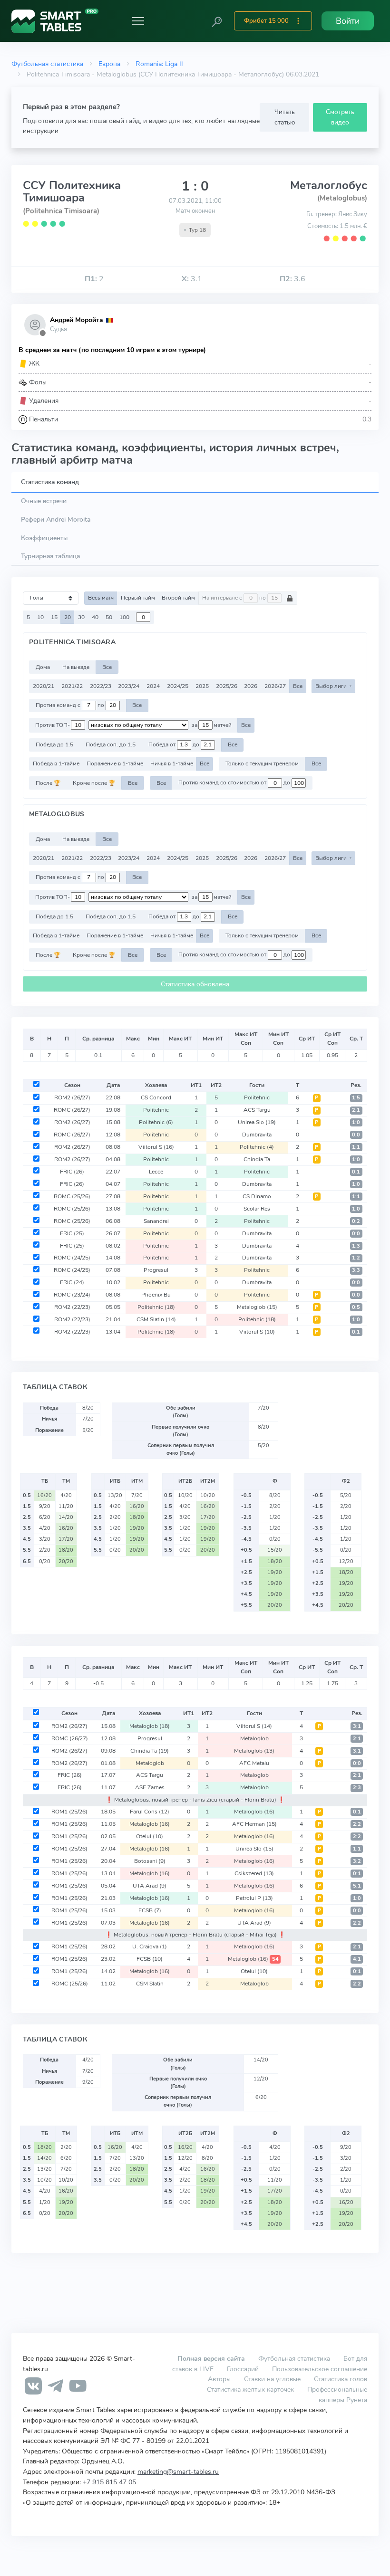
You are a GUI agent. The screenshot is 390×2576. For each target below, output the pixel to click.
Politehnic (257, 1097)
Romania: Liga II (159, 64)
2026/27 (275, 686)
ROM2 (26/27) (72, 1097)
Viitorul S (156, 1147)
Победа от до (175, 744)
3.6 (292, 279)
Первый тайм (138, 598)
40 (95, 617)
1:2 (356, 1258)
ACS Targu (257, 1110)
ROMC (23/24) (72, 1295)
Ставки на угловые (272, 2379)
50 (109, 617)
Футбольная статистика (47, 64)
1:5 (356, 1098)
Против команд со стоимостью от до (235, 783)
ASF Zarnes (150, 1787)
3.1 (192, 279)
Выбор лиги (332, 686)
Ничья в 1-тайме (172, 763)
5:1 (357, 1886)
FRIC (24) (72, 1282)
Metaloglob (257, 1307)
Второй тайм (178, 598)
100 (124, 617)
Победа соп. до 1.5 (111, 744)
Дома (43, 667)
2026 (251, 686)
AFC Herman (254, 1824)
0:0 (356, 1135)
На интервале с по (235, 598)
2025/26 (227, 686)
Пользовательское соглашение (320, 2369)
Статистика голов (341, 2379)
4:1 (357, 1959)
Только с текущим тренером (262, 763)
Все (107, 667)
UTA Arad (150, 1886)
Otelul (150, 1836)
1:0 (356, 1122)
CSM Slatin (156, 1319)
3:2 (357, 1861)
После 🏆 (48, 783)
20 (68, 617)
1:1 (356, 1147)
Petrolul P (254, 1898)
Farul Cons (150, 1812)
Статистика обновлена (195, 984)
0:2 (356, 1221)
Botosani (150, 1861)
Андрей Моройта (77, 320)
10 (40, 617)
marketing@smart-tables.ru (178, 2471)
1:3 (356, 1246)
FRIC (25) (72, 1233)
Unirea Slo (257, 1122)
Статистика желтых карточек (250, 2389)
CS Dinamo (257, 1196)
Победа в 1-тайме (56, 763)
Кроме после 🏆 (94, 783)
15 (54, 617)
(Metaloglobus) (342, 198)
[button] (217, 21)
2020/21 (44, 686)
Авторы (219, 2379)
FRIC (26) (72, 1172)
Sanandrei (156, 1221)
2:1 (356, 1110)
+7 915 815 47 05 (109, 2482)
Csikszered (254, 1873)
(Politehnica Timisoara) (61, 211)
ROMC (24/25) (72, 1258)
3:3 (356, 1270)
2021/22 (72, 686)
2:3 (357, 1788)
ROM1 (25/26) (69, 1812)
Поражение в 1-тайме (115, 763)
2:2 (357, 1824)
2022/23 (101, 686)
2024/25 (178, 686)
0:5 (356, 1307)
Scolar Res (257, 1209)
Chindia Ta (257, 1159)
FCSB (150, 1910)
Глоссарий (243, 2369)
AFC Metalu (254, 1763)
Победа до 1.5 (54, 744)
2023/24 (129, 686)
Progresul (156, 1270)
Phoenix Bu (156, 1295)
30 (81, 617)
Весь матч (101, 598)
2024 (153, 686)
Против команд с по (71, 705)
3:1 (357, 1726)
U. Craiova (150, 1946)
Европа (109, 64)
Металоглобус (329, 185)
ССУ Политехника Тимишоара (72, 191)
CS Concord (156, 1097)
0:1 (356, 1172)
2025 (202, 686)
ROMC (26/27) (72, 1110)
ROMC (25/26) (72, 1196)
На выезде (76, 667)
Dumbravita (257, 1135)
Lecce (156, 1172)
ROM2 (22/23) (72, 1307)
